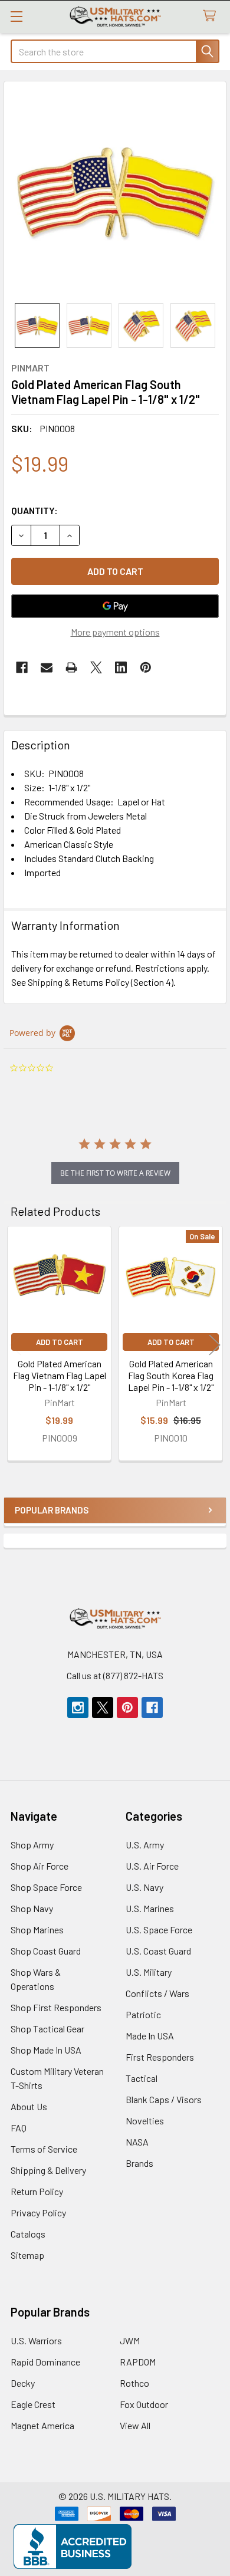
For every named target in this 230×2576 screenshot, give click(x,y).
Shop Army (32, 1845)
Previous (15, 1345)
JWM (130, 2340)
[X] (96, 667)
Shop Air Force (40, 1866)
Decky (23, 2383)
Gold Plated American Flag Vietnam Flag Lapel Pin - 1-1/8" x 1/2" (60, 1375)
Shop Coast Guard (46, 1951)
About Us (29, 2106)
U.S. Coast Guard (158, 1951)
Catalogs (28, 2234)
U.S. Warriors (36, 2340)
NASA (137, 2142)
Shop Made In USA (46, 2050)
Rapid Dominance (45, 2362)
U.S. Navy (144, 1887)
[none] (115, 192)
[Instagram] (78, 1708)
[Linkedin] (121, 667)
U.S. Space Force (159, 1929)
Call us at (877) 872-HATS (115, 1675)
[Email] (47, 667)
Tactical (142, 2078)
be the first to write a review (115, 1173)
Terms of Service (44, 2149)
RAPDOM (138, 2362)
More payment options (115, 632)
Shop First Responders (56, 2007)
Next (215, 1345)
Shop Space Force (46, 1887)
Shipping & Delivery (48, 2170)
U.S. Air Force (152, 1866)
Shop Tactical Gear (47, 2029)
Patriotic (143, 2014)
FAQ (19, 2128)
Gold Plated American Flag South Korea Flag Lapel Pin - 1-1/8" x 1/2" (171, 1375)
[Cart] (212, 16)
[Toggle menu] (16, 16)
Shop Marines (37, 1929)
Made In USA (150, 2036)
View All (135, 2425)
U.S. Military (149, 1972)
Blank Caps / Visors (164, 2099)
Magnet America (42, 2425)
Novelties (145, 2121)
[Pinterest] (146, 667)
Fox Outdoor (144, 2404)
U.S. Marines (150, 1908)
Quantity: (34, 510)
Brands (139, 2163)
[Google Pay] (115, 606)
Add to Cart (60, 1342)
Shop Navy (32, 1908)
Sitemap (27, 2255)
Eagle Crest (33, 2404)
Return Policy (37, 2191)
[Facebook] (22, 667)
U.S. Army (145, 1845)
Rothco (134, 2383)
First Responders (160, 2057)
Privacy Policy (38, 2213)
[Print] (71, 667)
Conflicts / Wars (157, 1993)
